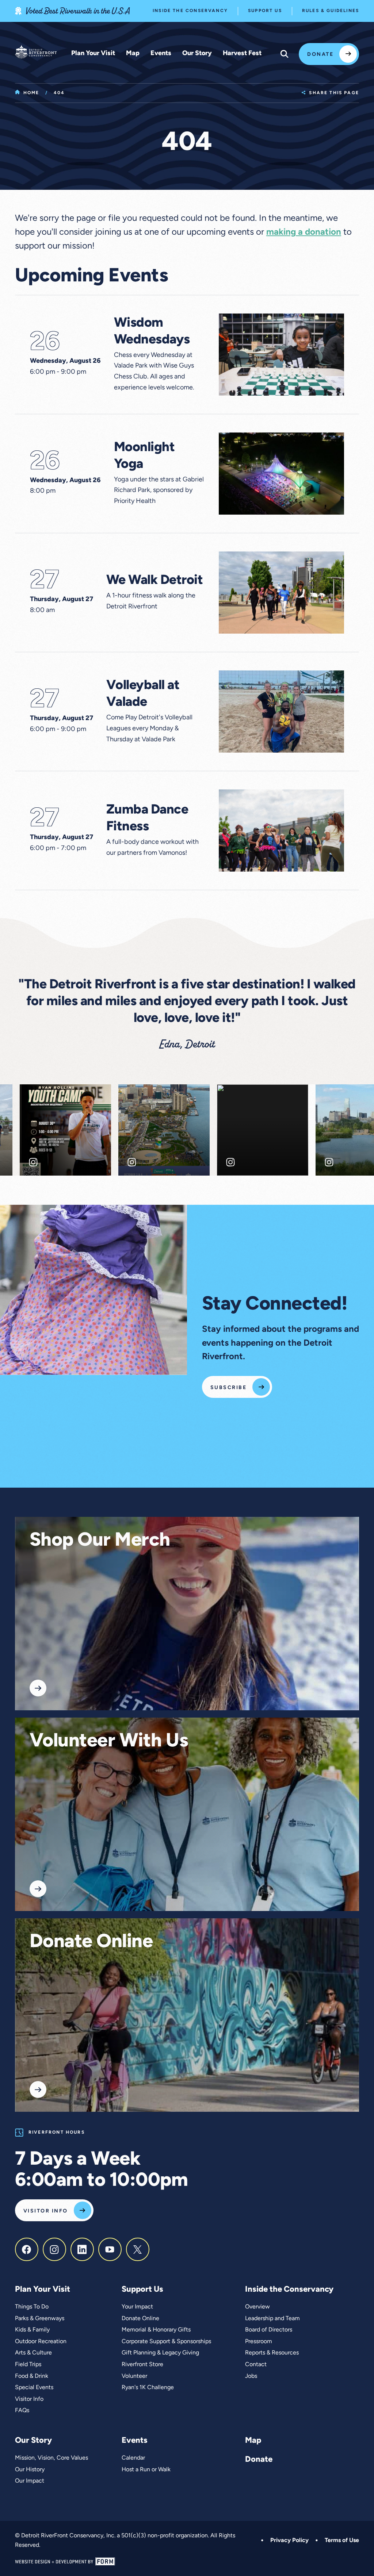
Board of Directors (269, 2330)
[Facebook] (27, 2249)
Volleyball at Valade (143, 694)
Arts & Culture (33, 2353)
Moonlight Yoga (144, 456)
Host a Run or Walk (146, 2470)
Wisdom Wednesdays (152, 332)
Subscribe (228, 1388)
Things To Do (32, 2307)
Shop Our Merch (100, 1541)
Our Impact (30, 2481)
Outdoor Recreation (41, 2342)
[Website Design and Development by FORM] (187, 2562)
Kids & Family (32, 2330)
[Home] (36, 52)
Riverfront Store (142, 2365)
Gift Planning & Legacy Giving (160, 2353)
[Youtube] (110, 2249)
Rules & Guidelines (331, 11)
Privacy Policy (289, 2541)
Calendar (133, 2458)
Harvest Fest (242, 54)
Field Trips (28, 2365)
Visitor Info (46, 2211)
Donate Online (91, 1942)
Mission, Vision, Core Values (51, 2458)
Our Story (197, 54)
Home (31, 93)
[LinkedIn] (82, 2249)
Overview (257, 2307)
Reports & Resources (272, 2353)
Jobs (251, 2376)
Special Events (34, 2388)
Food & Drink (32, 2376)
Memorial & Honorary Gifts (156, 2330)
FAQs (22, 2411)
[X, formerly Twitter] (138, 2249)
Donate (320, 55)
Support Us (265, 11)
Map (133, 54)
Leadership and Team (272, 2319)
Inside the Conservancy (190, 11)
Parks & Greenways (40, 2319)
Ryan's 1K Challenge (148, 2388)
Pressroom (259, 2342)
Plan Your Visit (93, 54)
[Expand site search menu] (285, 54)
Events (161, 54)
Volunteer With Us (109, 1742)
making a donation (304, 232)
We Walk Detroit (155, 581)
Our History (30, 2470)
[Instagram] (54, 2249)
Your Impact (137, 2307)
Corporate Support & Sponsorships (166, 2342)
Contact (256, 2365)
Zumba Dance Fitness (147, 819)
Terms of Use (342, 2541)
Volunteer (134, 2376)
